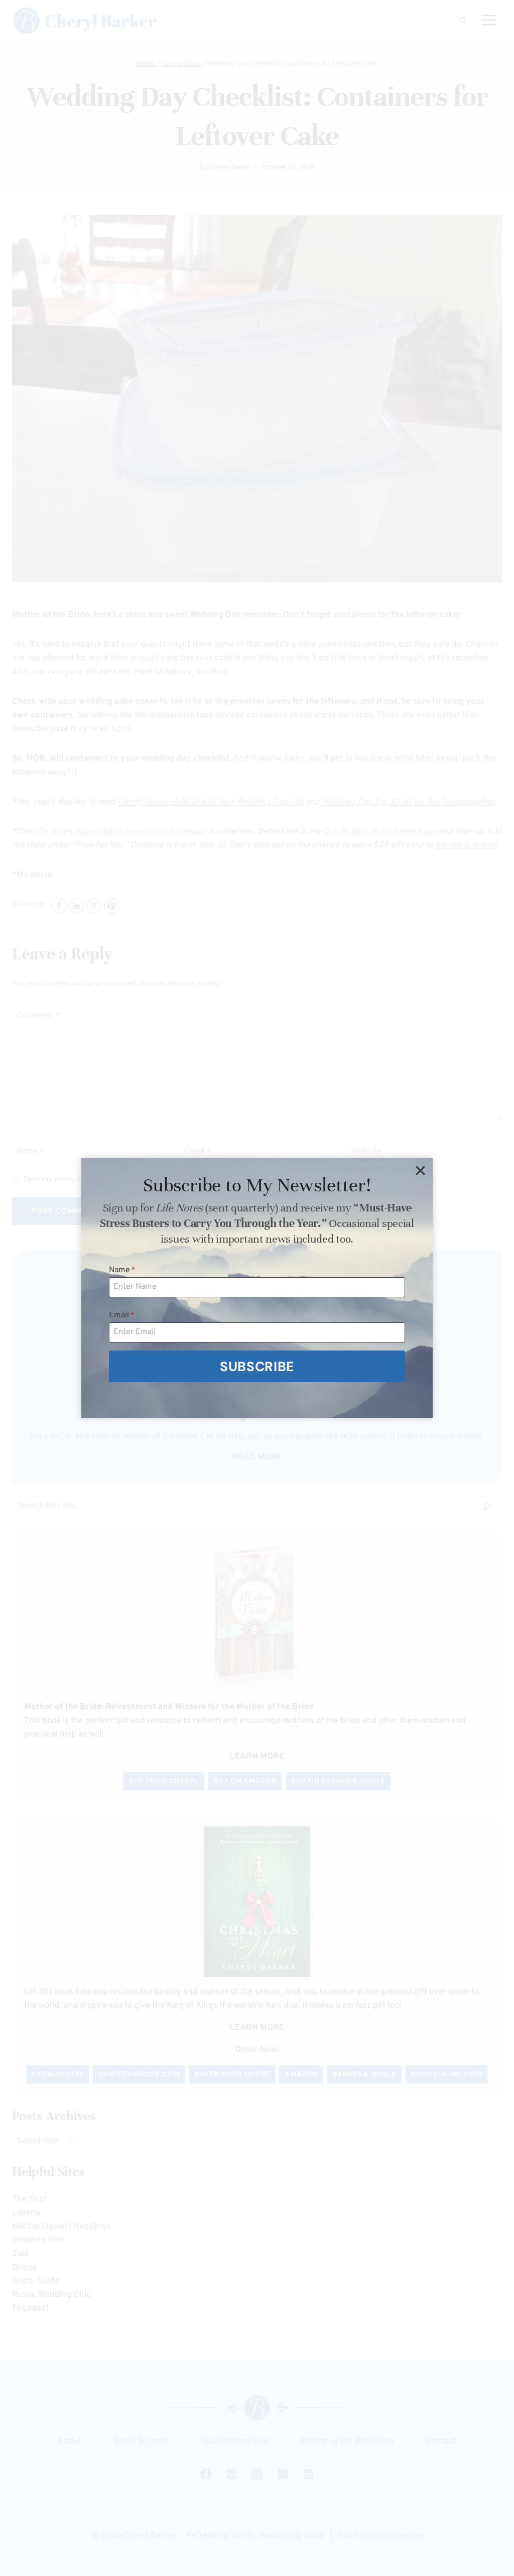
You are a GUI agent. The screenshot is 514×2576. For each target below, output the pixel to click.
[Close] (420, 1171)
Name (122, 1270)
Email (122, 1315)
